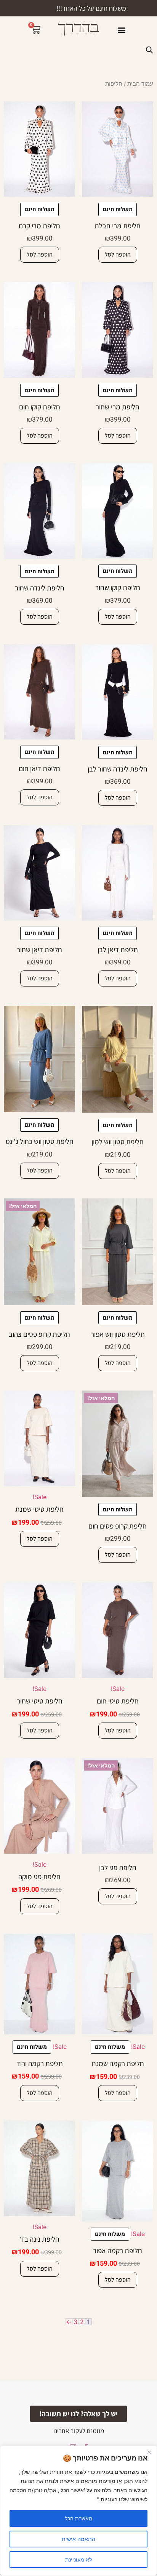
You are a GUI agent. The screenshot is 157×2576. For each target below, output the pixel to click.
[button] (121, 30)
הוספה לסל (118, 254)
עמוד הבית (140, 84)
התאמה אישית (78, 2539)
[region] (78, 2511)
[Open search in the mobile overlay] (149, 50)
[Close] (149, 2452)
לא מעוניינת (78, 2559)
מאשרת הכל (79, 2518)
